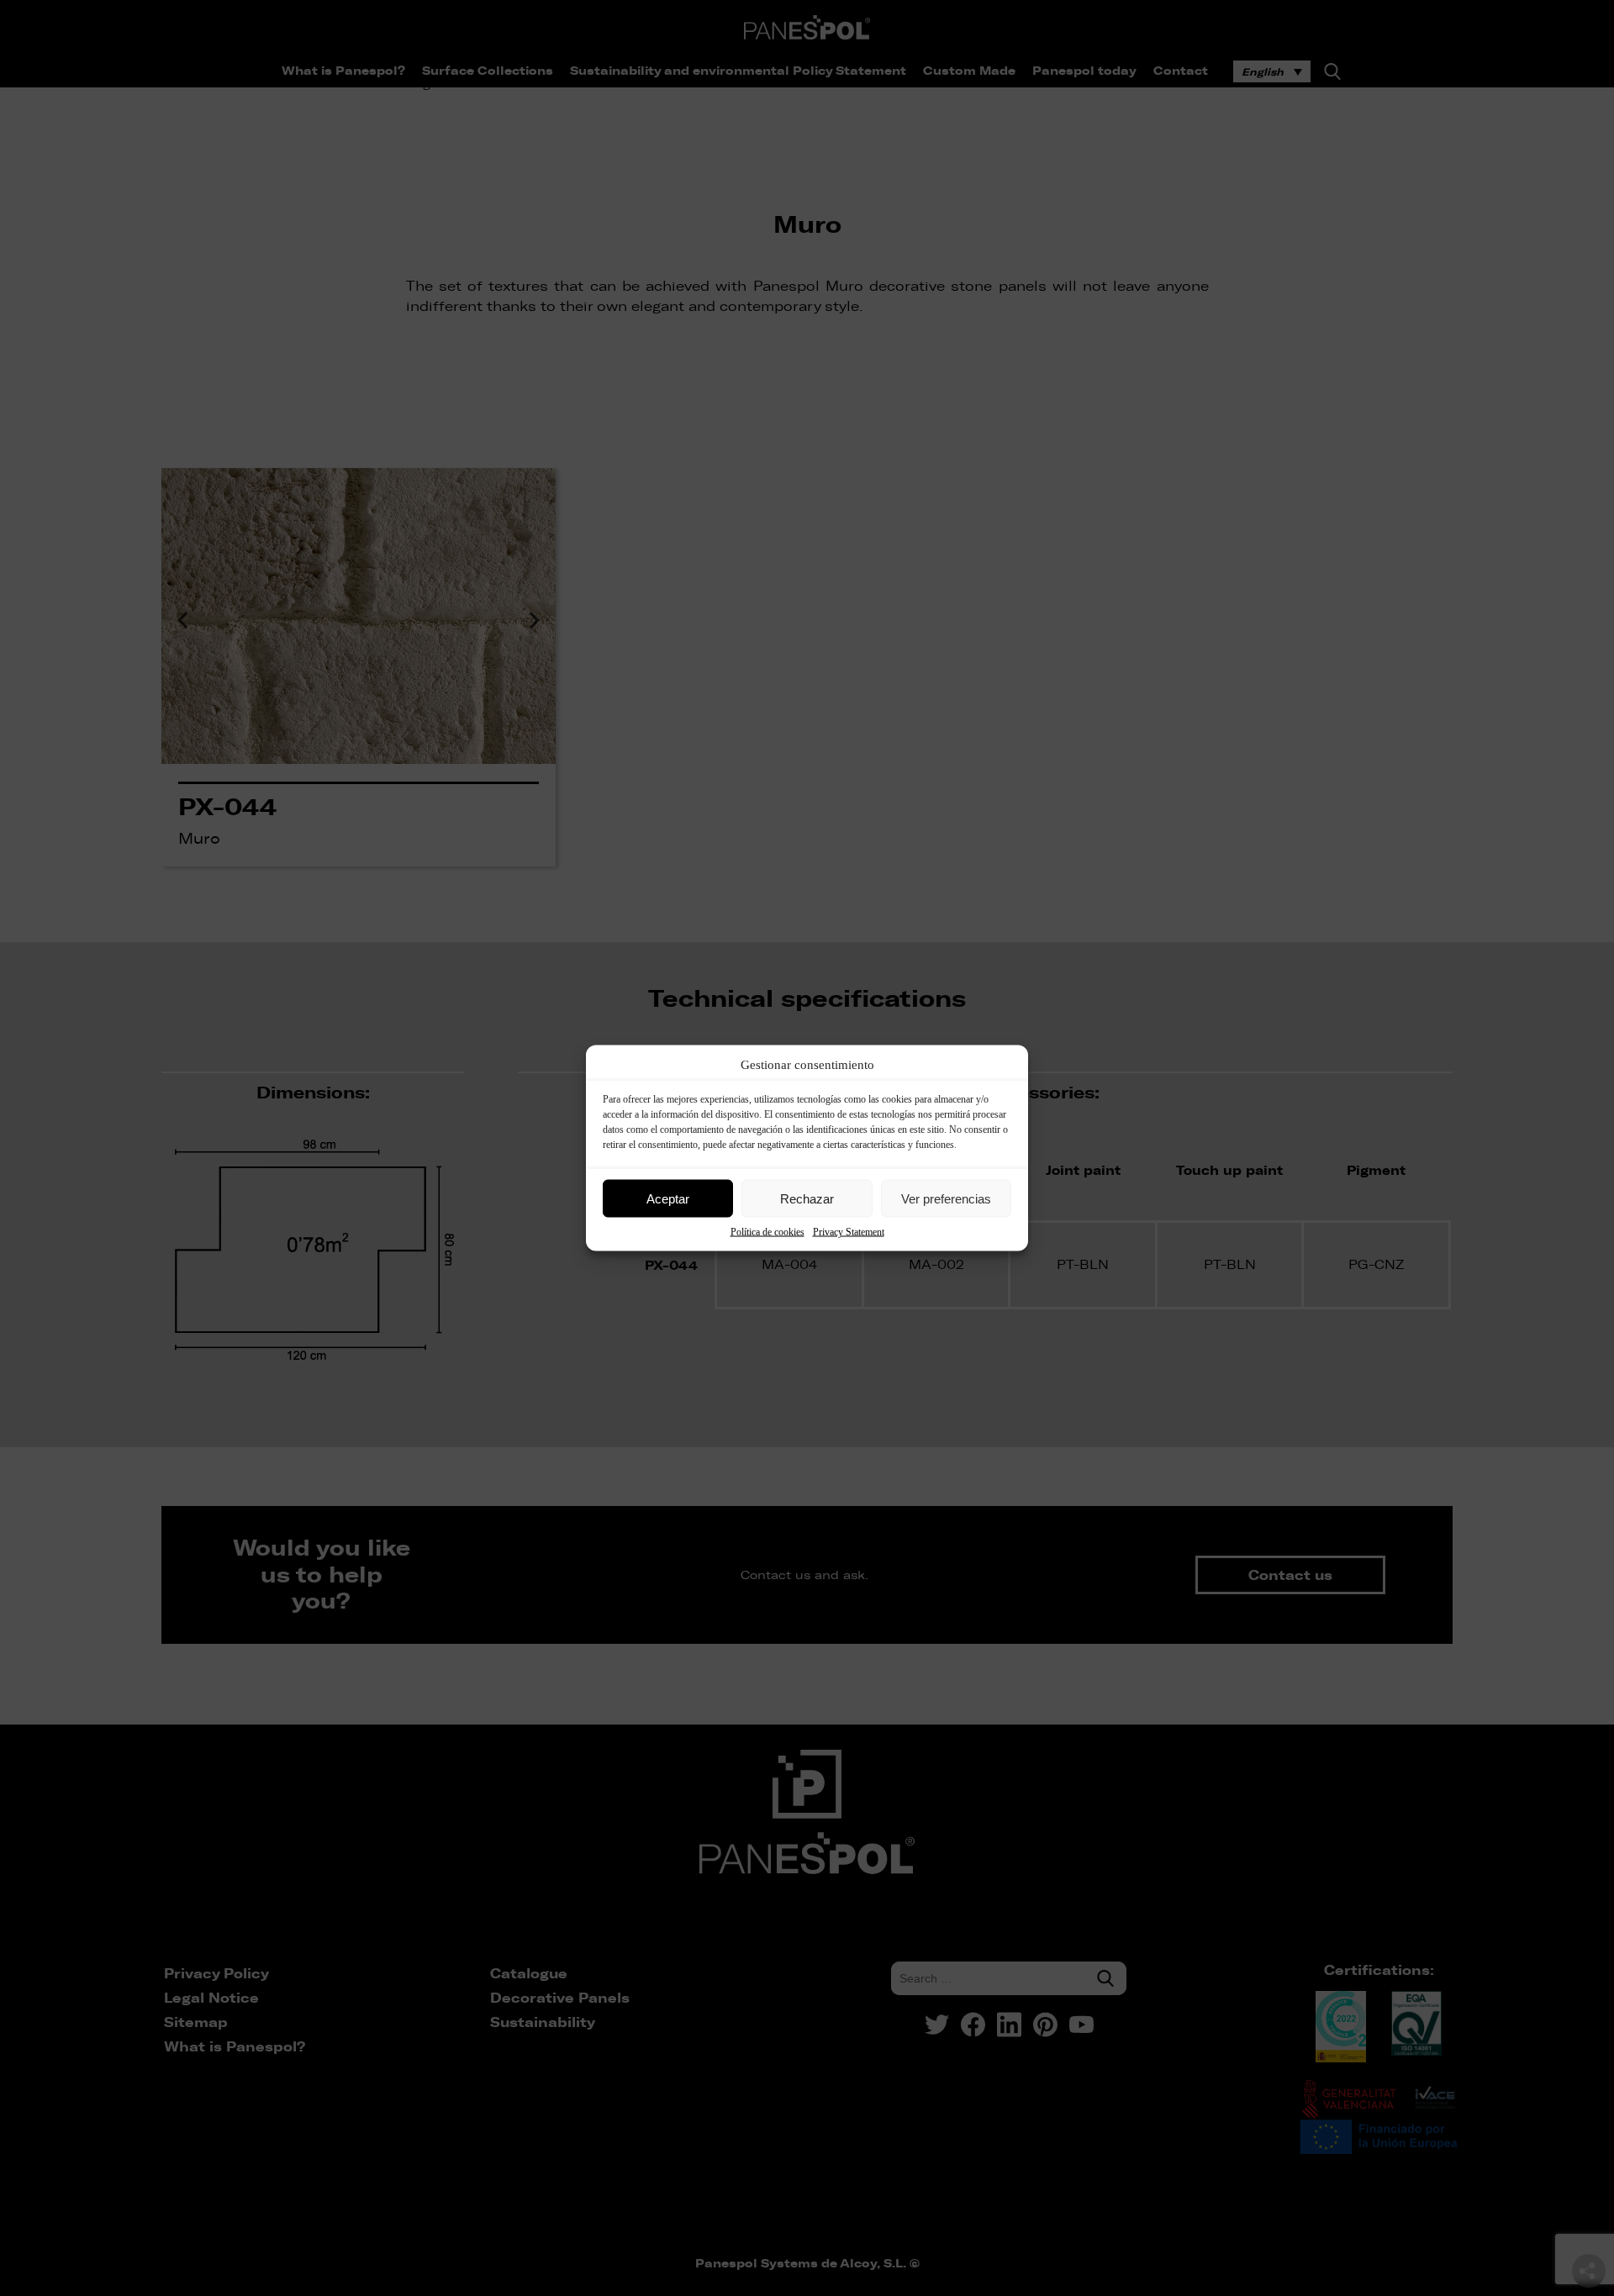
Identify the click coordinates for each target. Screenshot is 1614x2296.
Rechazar (807, 1198)
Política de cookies (767, 1232)
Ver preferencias (946, 1198)
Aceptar (668, 1198)
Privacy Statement (849, 1232)
